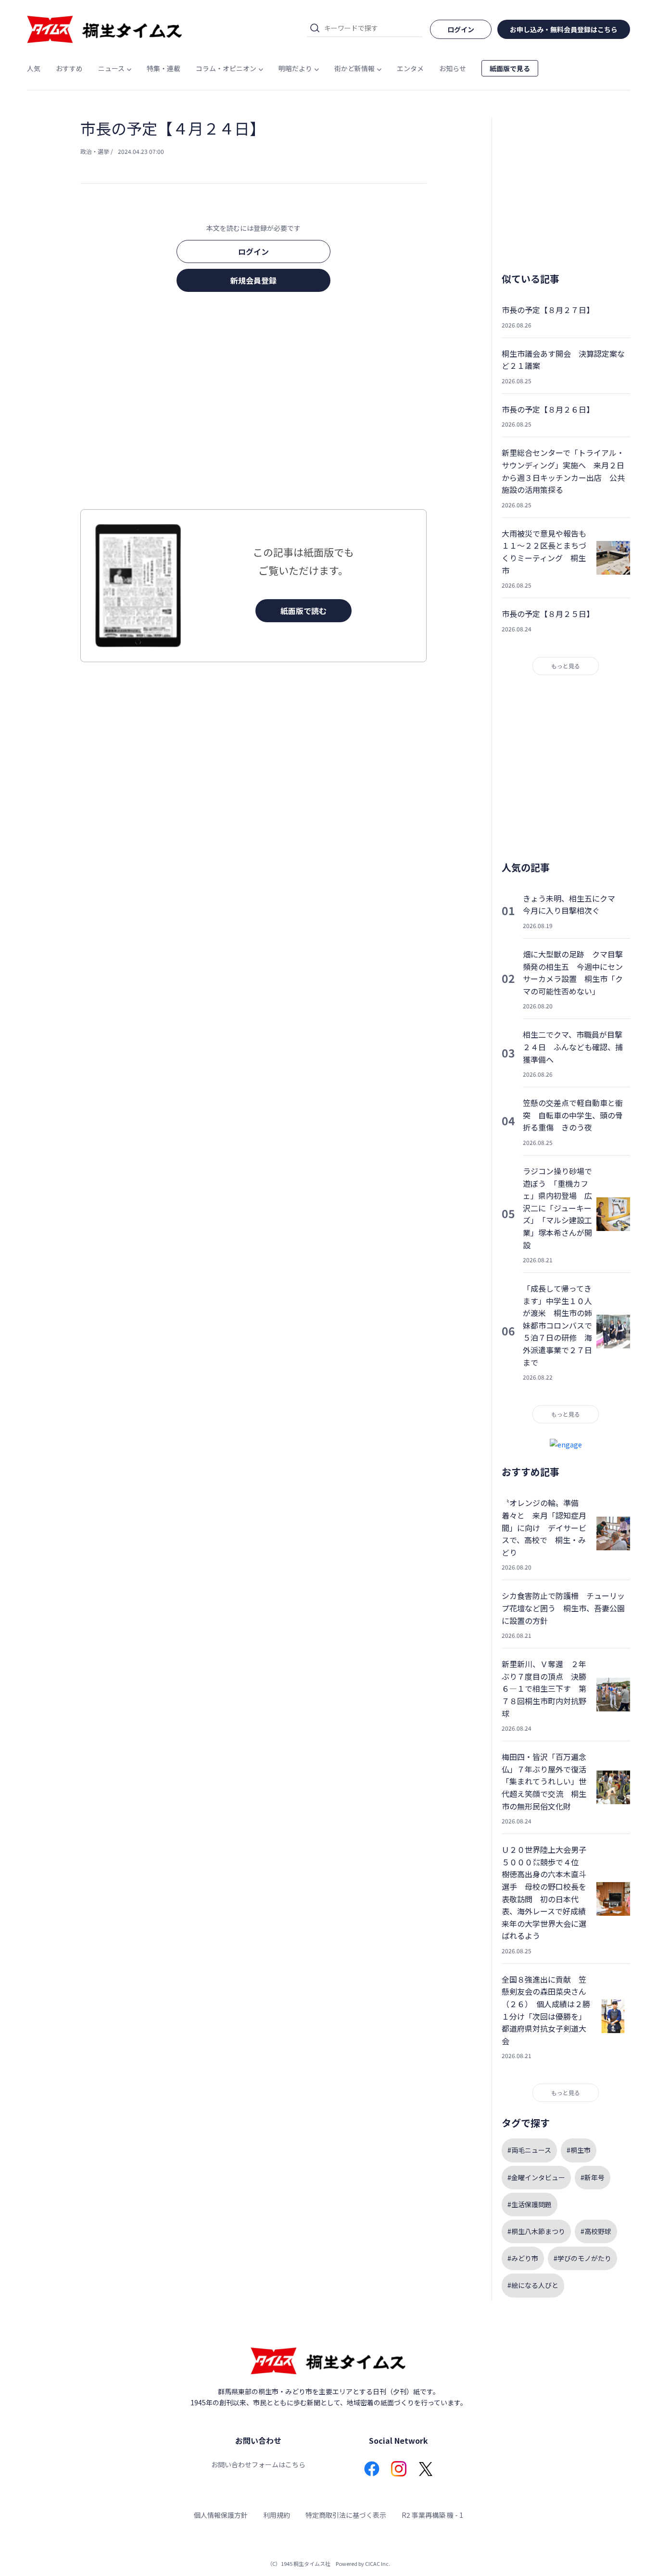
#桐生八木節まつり (536, 2231)
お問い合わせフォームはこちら (258, 2464)
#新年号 (593, 2177)
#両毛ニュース (529, 2150)
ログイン (253, 251)
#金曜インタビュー (536, 2177)
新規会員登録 (253, 280)
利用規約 (277, 2515)
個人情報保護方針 (221, 2515)
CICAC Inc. (378, 2563)
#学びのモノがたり (582, 2258)
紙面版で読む (303, 611)
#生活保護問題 (530, 2204)
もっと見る (566, 666)
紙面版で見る (510, 68)
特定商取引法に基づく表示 (346, 2515)
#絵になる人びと (533, 2285)
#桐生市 (579, 2150)
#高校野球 (596, 2231)
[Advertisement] (253, 403)
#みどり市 (523, 2258)
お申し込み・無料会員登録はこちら (564, 29)
